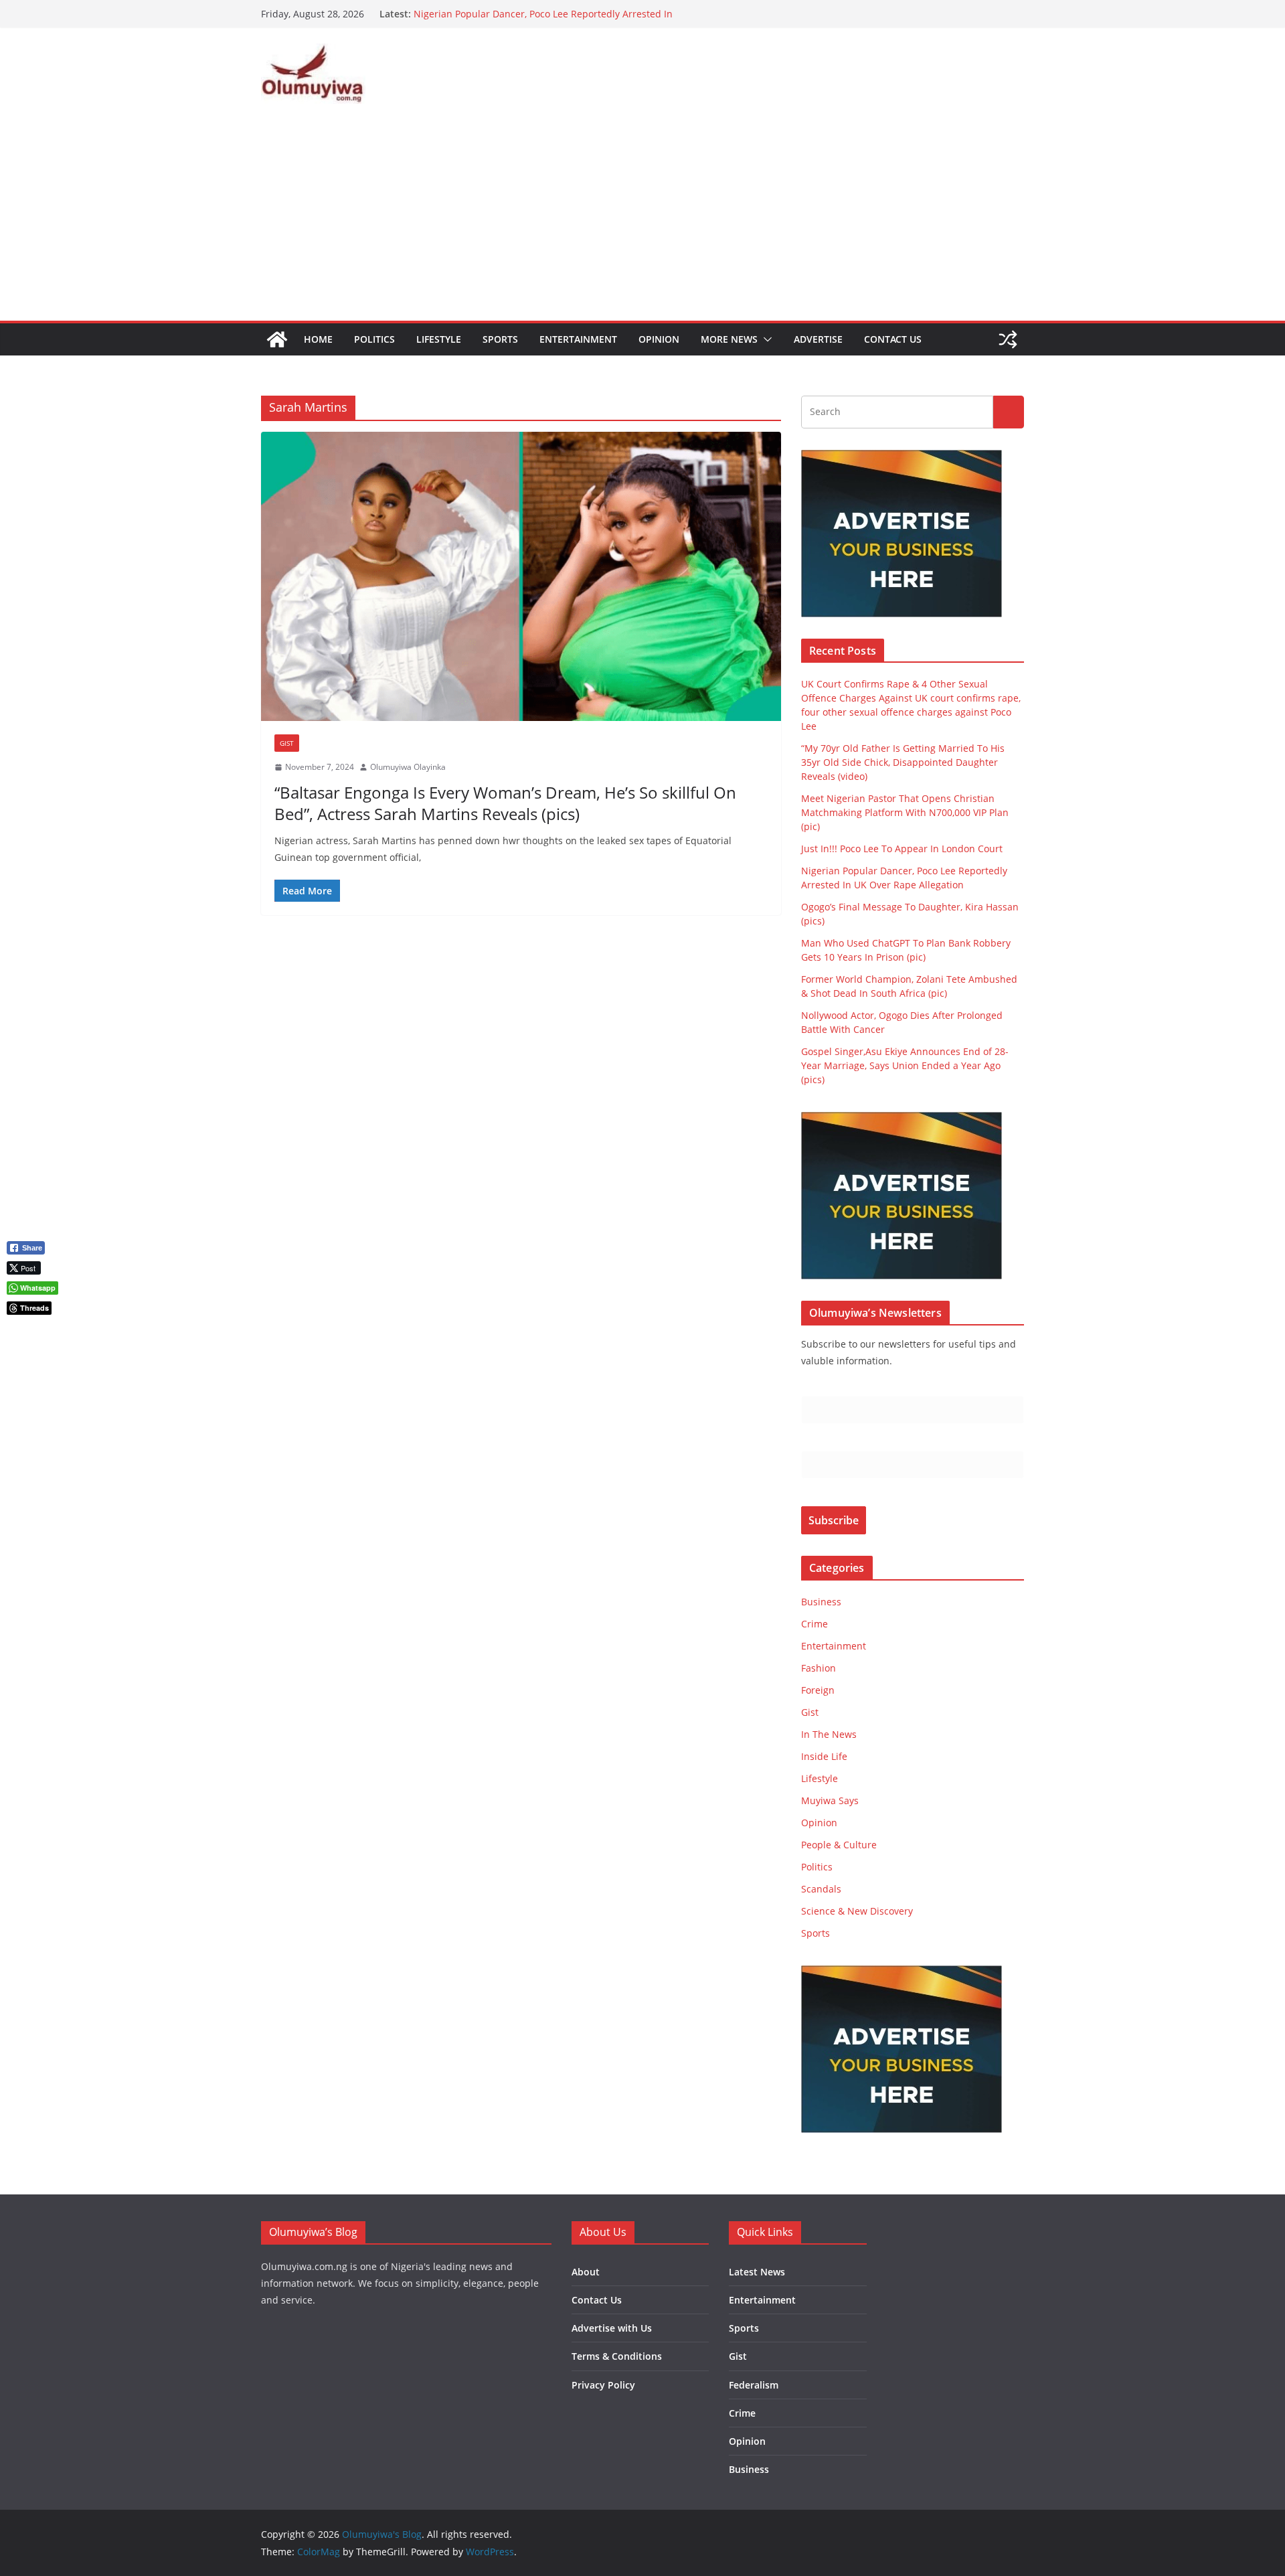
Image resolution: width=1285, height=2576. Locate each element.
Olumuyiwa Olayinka (408, 767)
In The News (829, 1734)
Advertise (818, 339)
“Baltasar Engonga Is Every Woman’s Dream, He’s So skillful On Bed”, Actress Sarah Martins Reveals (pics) (505, 803)
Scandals (821, 1889)
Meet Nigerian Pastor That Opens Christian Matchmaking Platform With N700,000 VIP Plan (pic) (905, 812)
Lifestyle (439, 339)
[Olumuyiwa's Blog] (277, 339)
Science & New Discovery (857, 1911)
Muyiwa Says (830, 1800)
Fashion (819, 1668)
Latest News (757, 2272)
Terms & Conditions (617, 2356)
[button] (765, 339)
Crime (815, 1624)
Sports (500, 339)
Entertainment (578, 339)
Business (821, 1602)
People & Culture (839, 1845)
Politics (374, 339)
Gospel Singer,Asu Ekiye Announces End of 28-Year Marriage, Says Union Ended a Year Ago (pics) (905, 1065)
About (586, 2272)
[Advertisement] (642, 220)
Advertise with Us (612, 2328)
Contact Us (893, 339)
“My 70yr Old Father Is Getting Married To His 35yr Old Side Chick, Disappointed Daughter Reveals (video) (903, 762)
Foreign (818, 1690)
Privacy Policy (603, 2385)
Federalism (754, 2385)
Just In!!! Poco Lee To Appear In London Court (514, 14)
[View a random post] (1008, 339)
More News (729, 339)
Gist (287, 743)
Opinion (659, 339)
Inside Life (824, 1756)
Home (318, 339)
